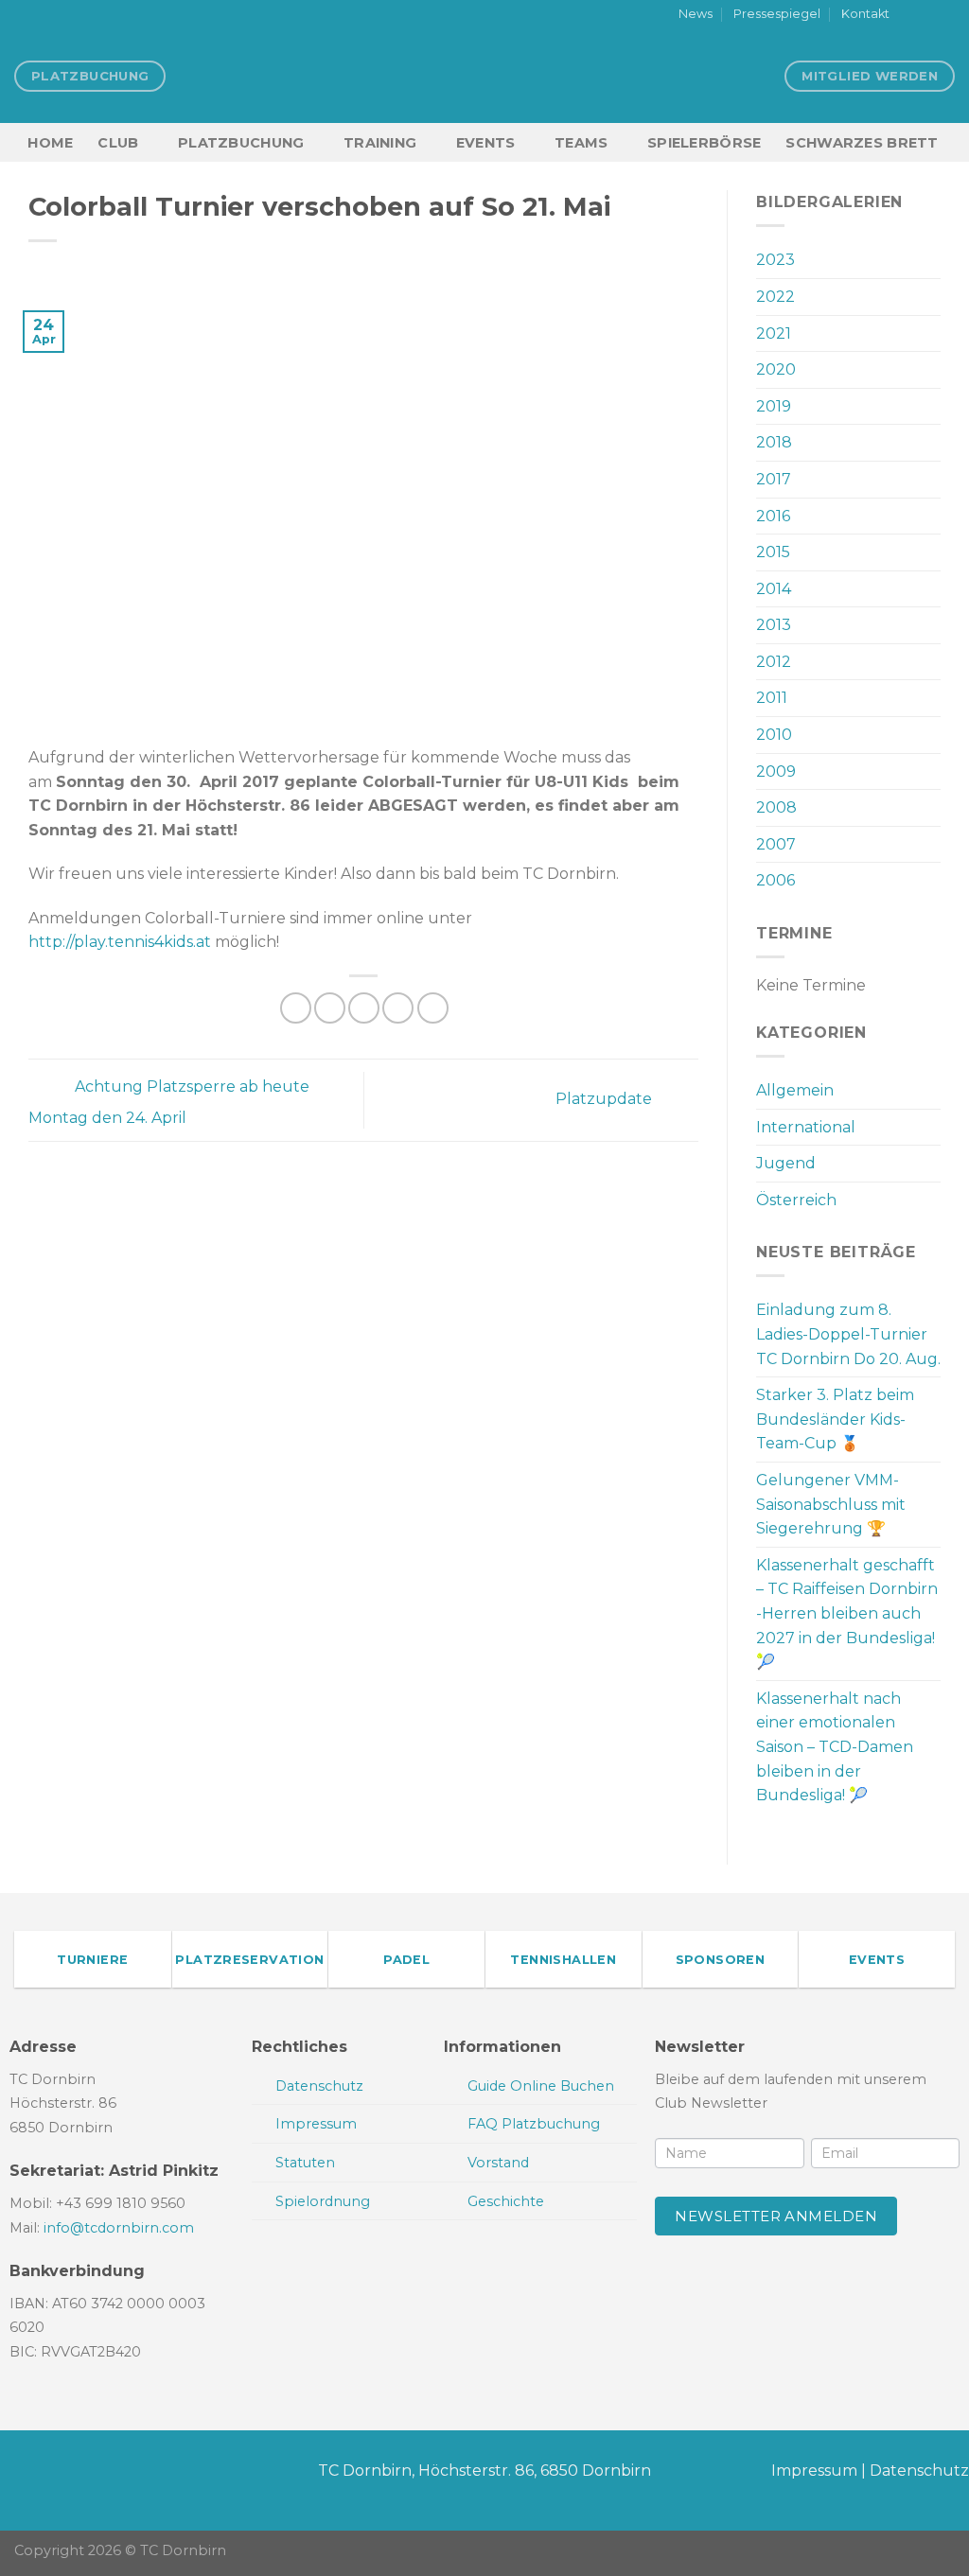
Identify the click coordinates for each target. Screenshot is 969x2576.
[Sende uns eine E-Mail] (945, 15)
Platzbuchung (241, 143)
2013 (774, 625)
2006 (775, 880)
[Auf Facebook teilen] (296, 1008)
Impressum (814, 2471)
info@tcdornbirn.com (119, 2228)
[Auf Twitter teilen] (330, 1008)
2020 (776, 369)
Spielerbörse (704, 143)
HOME (50, 143)
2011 (772, 698)
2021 (774, 333)
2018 (774, 442)
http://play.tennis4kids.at (120, 942)
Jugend (786, 1163)
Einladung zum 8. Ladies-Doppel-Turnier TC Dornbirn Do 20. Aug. (848, 1334)
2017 (774, 479)
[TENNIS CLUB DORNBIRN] (484, 76)
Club (118, 143)
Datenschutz (919, 2471)
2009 (776, 771)
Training (380, 143)
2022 (775, 297)
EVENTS (486, 143)
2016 (773, 516)
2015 (773, 552)
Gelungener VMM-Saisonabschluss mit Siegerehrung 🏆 (831, 1504)
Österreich (796, 1200)
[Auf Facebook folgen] (909, 15)
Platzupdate (606, 1099)
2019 (774, 406)
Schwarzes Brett (862, 143)
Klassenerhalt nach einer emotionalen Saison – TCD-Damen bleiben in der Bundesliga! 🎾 (835, 1747)
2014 (774, 589)
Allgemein (795, 1090)
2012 (774, 662)
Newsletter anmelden (776, 2216)
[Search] (947, 142)
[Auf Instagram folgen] (927, 15)
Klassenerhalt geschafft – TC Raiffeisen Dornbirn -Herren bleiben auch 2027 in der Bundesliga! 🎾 (847, 1613)
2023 (775, 260)
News (696, 14)
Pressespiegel (777, 14)
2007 (776, 844)
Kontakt (865, 14)
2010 (774, 735)
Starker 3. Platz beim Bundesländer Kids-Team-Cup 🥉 (835, 1419)
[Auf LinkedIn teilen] (433, 1008)
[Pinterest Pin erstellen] (398, 1008)
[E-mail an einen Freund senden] (364, 1008)
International (806, 1127)
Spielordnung (323, 2201)
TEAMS (581, 143)
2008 (776, 807)
